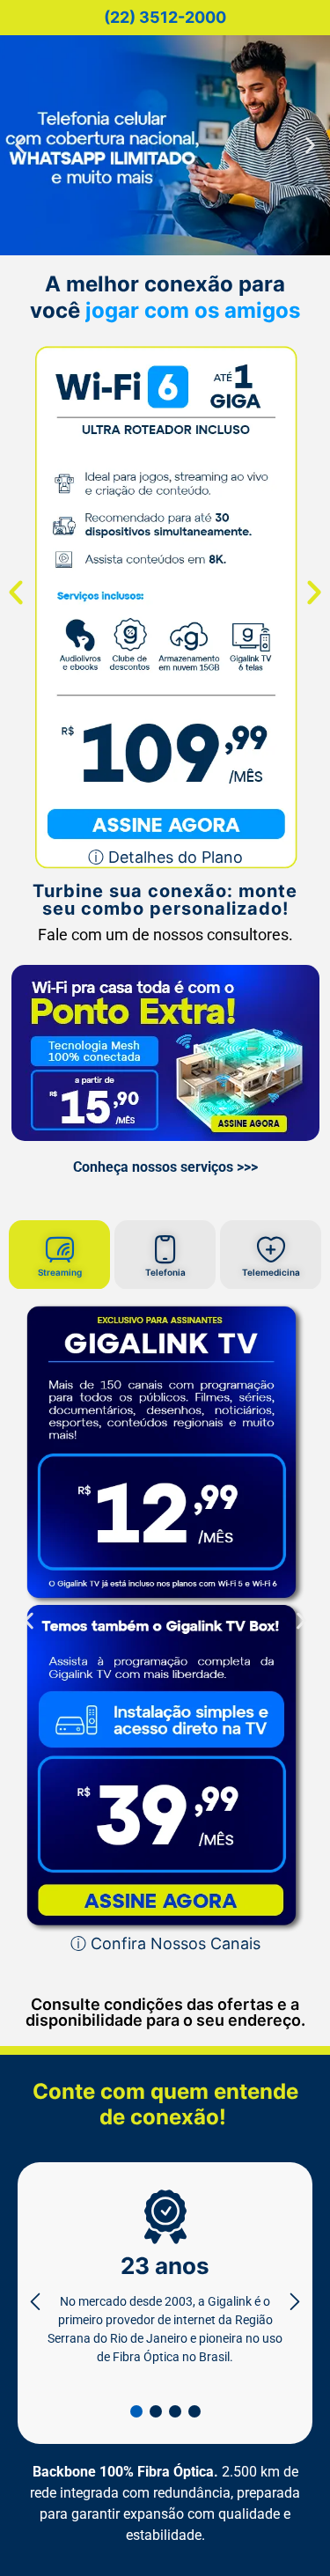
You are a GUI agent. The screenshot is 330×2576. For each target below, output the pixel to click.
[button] (20, 146)
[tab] (59, 1281)
